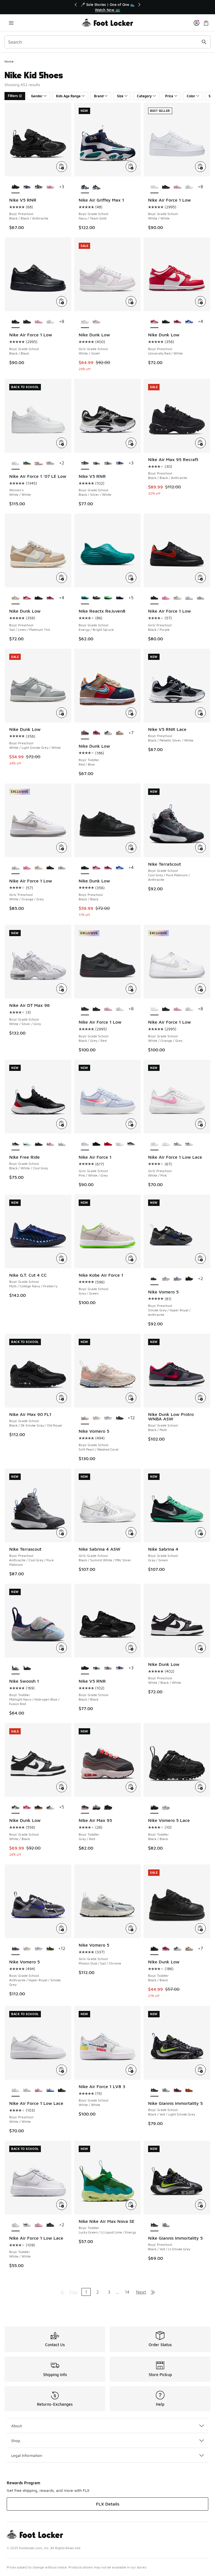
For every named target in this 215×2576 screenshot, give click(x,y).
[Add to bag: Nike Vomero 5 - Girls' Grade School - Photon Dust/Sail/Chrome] (131, 1928)
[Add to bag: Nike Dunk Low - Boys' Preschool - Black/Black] (131, 847)
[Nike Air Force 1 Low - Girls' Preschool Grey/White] (201, 598)
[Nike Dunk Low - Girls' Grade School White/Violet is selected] (85, 322)
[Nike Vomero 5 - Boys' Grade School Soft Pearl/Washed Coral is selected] (85, 1418)
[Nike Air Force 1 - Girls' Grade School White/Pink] (120, 1144)
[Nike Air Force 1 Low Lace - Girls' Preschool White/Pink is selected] (154, 1144)
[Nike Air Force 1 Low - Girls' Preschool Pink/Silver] (166, 598)
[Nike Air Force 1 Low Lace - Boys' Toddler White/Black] (27, 2225)
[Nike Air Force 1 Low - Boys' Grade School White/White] (189, 187)
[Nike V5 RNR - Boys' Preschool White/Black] (38, 187)
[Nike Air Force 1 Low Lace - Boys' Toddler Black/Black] (50, 2225)
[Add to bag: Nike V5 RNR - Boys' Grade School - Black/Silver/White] (131, 443)
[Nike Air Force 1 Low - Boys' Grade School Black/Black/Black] (166, 187)
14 (127, 2292)
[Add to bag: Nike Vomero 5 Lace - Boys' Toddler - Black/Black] (200, 1787)
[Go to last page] (153, 2292)
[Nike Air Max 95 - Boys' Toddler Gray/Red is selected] (85, 1807)
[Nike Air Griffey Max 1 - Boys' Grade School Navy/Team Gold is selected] (85, 187)
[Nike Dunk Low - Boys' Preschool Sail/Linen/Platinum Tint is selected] (16, 598)
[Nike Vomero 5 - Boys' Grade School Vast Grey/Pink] (96, 1418)
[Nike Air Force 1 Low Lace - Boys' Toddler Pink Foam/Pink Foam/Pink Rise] (38, 2225)
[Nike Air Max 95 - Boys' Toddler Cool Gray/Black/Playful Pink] (108, 1807)
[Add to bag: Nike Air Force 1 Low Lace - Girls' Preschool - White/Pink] (200, 1124)
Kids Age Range (68, 96)
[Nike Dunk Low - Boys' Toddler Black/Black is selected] (154, 1949)
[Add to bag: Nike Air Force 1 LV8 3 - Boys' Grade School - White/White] (131, 2070)
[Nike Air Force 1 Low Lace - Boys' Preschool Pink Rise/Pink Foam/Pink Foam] (38, 2090)
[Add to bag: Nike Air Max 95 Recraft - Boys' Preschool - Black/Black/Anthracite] (200, 443)
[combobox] (107, 42)
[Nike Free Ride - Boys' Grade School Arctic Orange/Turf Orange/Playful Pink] (50, 1144)
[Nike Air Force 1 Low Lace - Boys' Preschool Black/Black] (62, 2090)
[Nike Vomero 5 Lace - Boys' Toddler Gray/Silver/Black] (166, 1807)
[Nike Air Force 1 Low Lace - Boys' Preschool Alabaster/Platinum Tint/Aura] (27, 2090)
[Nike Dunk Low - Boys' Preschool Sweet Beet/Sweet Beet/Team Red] (177, 322)
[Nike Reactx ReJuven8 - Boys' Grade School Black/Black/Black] (96, 598)
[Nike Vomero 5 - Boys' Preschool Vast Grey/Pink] (166, 1279)
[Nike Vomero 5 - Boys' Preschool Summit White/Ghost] (177, 1279)
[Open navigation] (11, 23)
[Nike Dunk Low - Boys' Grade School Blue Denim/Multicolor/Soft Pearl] (50, 1807)
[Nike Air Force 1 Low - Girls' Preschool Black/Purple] (50, 868)
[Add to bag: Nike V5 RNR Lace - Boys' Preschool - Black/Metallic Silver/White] (200, 713)
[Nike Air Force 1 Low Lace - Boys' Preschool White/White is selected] (16, 2090)
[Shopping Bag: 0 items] (206, 23)
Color (191, 96)
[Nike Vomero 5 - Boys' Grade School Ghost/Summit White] (108, 1418)
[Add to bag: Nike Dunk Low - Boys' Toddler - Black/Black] (200, 1928)
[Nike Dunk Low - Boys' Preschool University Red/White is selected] (154, 322)
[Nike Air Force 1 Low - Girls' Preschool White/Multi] (177, 598)
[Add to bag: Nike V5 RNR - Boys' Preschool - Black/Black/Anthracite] (62, 167)
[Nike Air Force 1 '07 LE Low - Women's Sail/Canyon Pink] (38, 463)
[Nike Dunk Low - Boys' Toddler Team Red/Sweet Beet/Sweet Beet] (96, 733)
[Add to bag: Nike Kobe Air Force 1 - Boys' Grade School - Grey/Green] (131, 1259)
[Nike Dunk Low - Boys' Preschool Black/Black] (166, 322)
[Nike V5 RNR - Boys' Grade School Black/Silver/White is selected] (85, 463)
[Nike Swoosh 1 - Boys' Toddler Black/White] (27, 1668)
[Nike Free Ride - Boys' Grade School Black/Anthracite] (38, 1144)
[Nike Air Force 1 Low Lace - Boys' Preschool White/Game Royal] (50, 2090)
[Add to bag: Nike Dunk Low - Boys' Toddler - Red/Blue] (131, 713)
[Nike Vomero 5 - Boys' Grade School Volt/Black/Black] (120, 1418)
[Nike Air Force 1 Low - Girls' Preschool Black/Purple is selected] (154, 598)
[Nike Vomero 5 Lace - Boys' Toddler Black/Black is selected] (154, 1807)
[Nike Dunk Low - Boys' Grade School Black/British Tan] (38, 1807)
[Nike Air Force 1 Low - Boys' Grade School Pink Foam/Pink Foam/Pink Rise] (177, 187)
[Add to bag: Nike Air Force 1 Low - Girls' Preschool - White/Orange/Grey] (62, 847)
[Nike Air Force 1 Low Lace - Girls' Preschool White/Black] (189, 1144)
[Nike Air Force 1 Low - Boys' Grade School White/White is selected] (154, 187)
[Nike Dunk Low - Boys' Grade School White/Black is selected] (16, 1807)
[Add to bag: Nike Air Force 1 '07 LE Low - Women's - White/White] (62, 443)
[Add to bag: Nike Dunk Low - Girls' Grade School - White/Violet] (131, 301)
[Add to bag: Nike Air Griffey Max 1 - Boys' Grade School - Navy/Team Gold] (131, 167)
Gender (37, 96)
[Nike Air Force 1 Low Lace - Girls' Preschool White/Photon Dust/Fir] (177, 1144)
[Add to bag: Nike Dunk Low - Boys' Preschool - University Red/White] (200, 301)
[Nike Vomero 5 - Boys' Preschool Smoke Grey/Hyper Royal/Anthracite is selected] (154, 1279)
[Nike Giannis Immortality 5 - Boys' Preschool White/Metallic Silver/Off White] (166, 2225)
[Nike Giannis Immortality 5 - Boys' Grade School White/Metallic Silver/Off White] (166, 2090)
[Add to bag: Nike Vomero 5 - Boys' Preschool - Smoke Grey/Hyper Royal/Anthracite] (200, 1259)
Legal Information (27, 2455)
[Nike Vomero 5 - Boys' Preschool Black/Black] (189, 1279)
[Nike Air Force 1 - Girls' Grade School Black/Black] (96, 1144)
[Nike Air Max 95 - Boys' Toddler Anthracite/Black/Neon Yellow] (96, 1807)
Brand (99, 96)
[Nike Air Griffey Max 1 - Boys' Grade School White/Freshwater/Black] (96, 187)
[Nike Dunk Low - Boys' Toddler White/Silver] (120, 733)
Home (9, 61)
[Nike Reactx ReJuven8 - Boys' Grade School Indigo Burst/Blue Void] (120, 598)
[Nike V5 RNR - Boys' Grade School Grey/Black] (108, 463)
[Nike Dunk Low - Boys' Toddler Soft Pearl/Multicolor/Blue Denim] (108, 733)
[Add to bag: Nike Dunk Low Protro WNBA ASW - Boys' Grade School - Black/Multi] (200, 1398)
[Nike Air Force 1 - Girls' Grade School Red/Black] (108, 1144)
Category (144, 96)
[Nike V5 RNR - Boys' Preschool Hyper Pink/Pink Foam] (50, 187)
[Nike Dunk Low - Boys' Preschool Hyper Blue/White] (189, 322)
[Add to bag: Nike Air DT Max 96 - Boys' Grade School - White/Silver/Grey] (62, 989)
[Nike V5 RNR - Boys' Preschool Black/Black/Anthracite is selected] (16, 187)
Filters (13, 96)
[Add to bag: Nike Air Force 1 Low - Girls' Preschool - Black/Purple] (200, 578)
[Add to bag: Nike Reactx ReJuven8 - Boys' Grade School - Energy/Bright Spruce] (131, 578)
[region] (107, 7)
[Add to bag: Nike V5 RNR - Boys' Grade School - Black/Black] (131, 1648)
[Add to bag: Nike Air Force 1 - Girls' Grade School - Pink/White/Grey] (131, 1124)
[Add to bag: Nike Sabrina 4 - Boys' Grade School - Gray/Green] (200, 1533)
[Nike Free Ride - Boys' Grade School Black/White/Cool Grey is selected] (16, 1144)
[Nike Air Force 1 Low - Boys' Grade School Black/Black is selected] (16, 322)
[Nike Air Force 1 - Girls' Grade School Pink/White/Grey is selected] (85, 1144)
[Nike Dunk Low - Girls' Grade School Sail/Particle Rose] (96, 322)
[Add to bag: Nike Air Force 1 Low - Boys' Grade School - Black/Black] (62, 301)
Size (120, 96)
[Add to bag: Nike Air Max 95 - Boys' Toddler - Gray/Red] (131, 1787)
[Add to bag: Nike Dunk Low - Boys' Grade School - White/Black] (62, 1787)
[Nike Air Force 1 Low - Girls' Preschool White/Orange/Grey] (189, 598)
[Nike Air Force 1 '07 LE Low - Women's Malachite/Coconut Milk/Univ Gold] (27, 463)
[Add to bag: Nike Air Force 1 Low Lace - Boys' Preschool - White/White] (62, 2070)
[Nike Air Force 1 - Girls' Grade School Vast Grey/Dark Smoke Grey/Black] (131, 1144)
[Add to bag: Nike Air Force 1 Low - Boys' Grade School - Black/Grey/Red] (131, 989)
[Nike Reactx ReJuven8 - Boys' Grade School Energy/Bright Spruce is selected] (85, 598)
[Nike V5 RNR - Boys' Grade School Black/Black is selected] (85, 1668)
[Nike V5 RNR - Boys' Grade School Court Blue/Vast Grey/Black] (96, 463)
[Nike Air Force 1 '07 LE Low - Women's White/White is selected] (16, 463)
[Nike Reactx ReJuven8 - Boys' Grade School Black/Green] (108, 598)
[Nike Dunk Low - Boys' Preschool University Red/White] (27, 598)
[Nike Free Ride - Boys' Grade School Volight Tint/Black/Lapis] (27, 1144)
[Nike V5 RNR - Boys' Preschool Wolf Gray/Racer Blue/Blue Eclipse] (27, 187)
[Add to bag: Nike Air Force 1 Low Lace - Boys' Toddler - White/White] (62, 2205)
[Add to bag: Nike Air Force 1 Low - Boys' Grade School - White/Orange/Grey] (200, 989)
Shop (16, 2441)
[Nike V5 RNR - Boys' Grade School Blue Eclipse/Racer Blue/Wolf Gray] (120, 463)
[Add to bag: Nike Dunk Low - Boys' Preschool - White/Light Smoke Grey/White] (62, 713)
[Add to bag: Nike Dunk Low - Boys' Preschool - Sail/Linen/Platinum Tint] (62, 578)
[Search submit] (204, 42)
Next (141, 2292)
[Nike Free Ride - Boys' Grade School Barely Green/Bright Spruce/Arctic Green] (62, 1144)
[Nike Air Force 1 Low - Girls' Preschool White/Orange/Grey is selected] (16, 868)
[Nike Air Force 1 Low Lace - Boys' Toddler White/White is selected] (16, 2225)
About (17, 2426)
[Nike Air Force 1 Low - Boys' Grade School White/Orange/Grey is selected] (154, 1009)
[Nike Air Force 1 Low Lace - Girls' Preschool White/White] (166, 1144)
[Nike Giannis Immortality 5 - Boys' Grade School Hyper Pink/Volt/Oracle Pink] (177, 2090)
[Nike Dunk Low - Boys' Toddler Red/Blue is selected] (85, 733)
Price (169, 96)
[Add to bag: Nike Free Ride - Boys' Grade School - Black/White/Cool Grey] (62, 1124)
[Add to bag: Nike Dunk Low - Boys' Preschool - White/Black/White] (200, 1648)
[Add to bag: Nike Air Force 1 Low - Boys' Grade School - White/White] (200, 167)
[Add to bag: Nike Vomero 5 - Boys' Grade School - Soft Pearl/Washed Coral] (131, 1398)
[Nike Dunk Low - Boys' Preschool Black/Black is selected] (85, 868)
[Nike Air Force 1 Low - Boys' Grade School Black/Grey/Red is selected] (85, 1009)
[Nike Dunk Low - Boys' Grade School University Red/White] (27, 1807)
